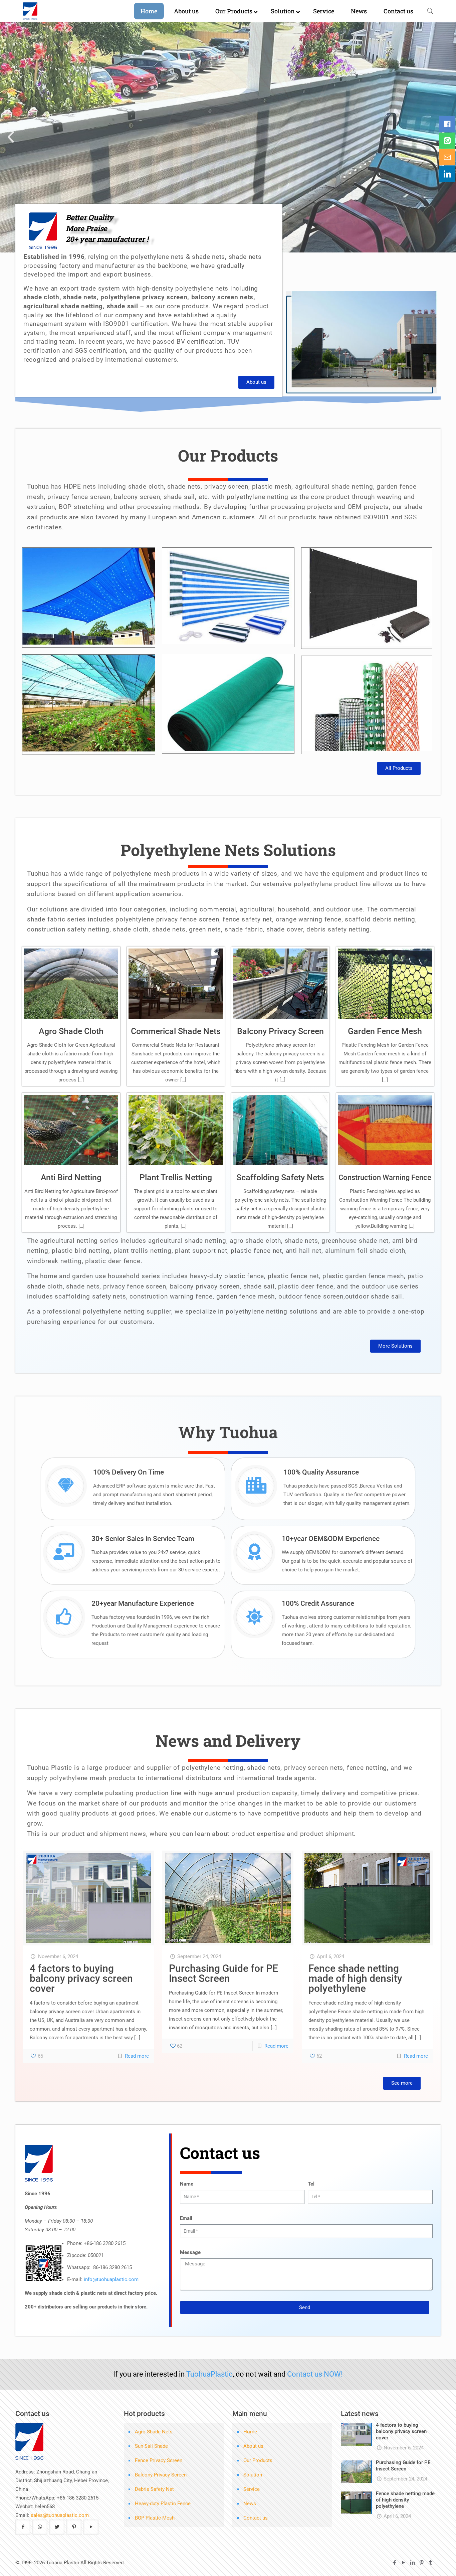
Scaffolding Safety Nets (280, 1177)
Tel (311, 2184)
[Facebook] (394, 2563)
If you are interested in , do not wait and (228, 2374)
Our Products (258, 2460)
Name (187, 2184)
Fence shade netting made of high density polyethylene (355, 1978)
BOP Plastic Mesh (155, 2518)
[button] (11, 137)
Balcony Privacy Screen (280, 1031)
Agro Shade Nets (154, 2432)
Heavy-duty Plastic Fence (163, 2504)
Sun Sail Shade (151, 2446)
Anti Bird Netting (71, 1177)
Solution (253, 2475)
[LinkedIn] (412, 2563)
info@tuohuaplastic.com (111, 2279)
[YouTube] (403, 2563)
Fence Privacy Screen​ (159, 2460)
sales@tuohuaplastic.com (60, 2515)
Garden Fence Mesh (385, 1031)
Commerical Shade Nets (176, 1031)
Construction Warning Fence (385, 1177)
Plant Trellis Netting (176, 1177)
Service (252, 2489)
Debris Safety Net (154, 2489)
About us (253, 2446)
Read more (137, 2056)
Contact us (256, 2518)
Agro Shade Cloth (71, 1031)
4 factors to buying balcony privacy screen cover (81, 1978)
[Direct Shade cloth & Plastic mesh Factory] (55, 11)
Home (250, 2432)
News (250, 2504)
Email (186, 2218)
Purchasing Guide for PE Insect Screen (223, 1973)
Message (190, 2252)
